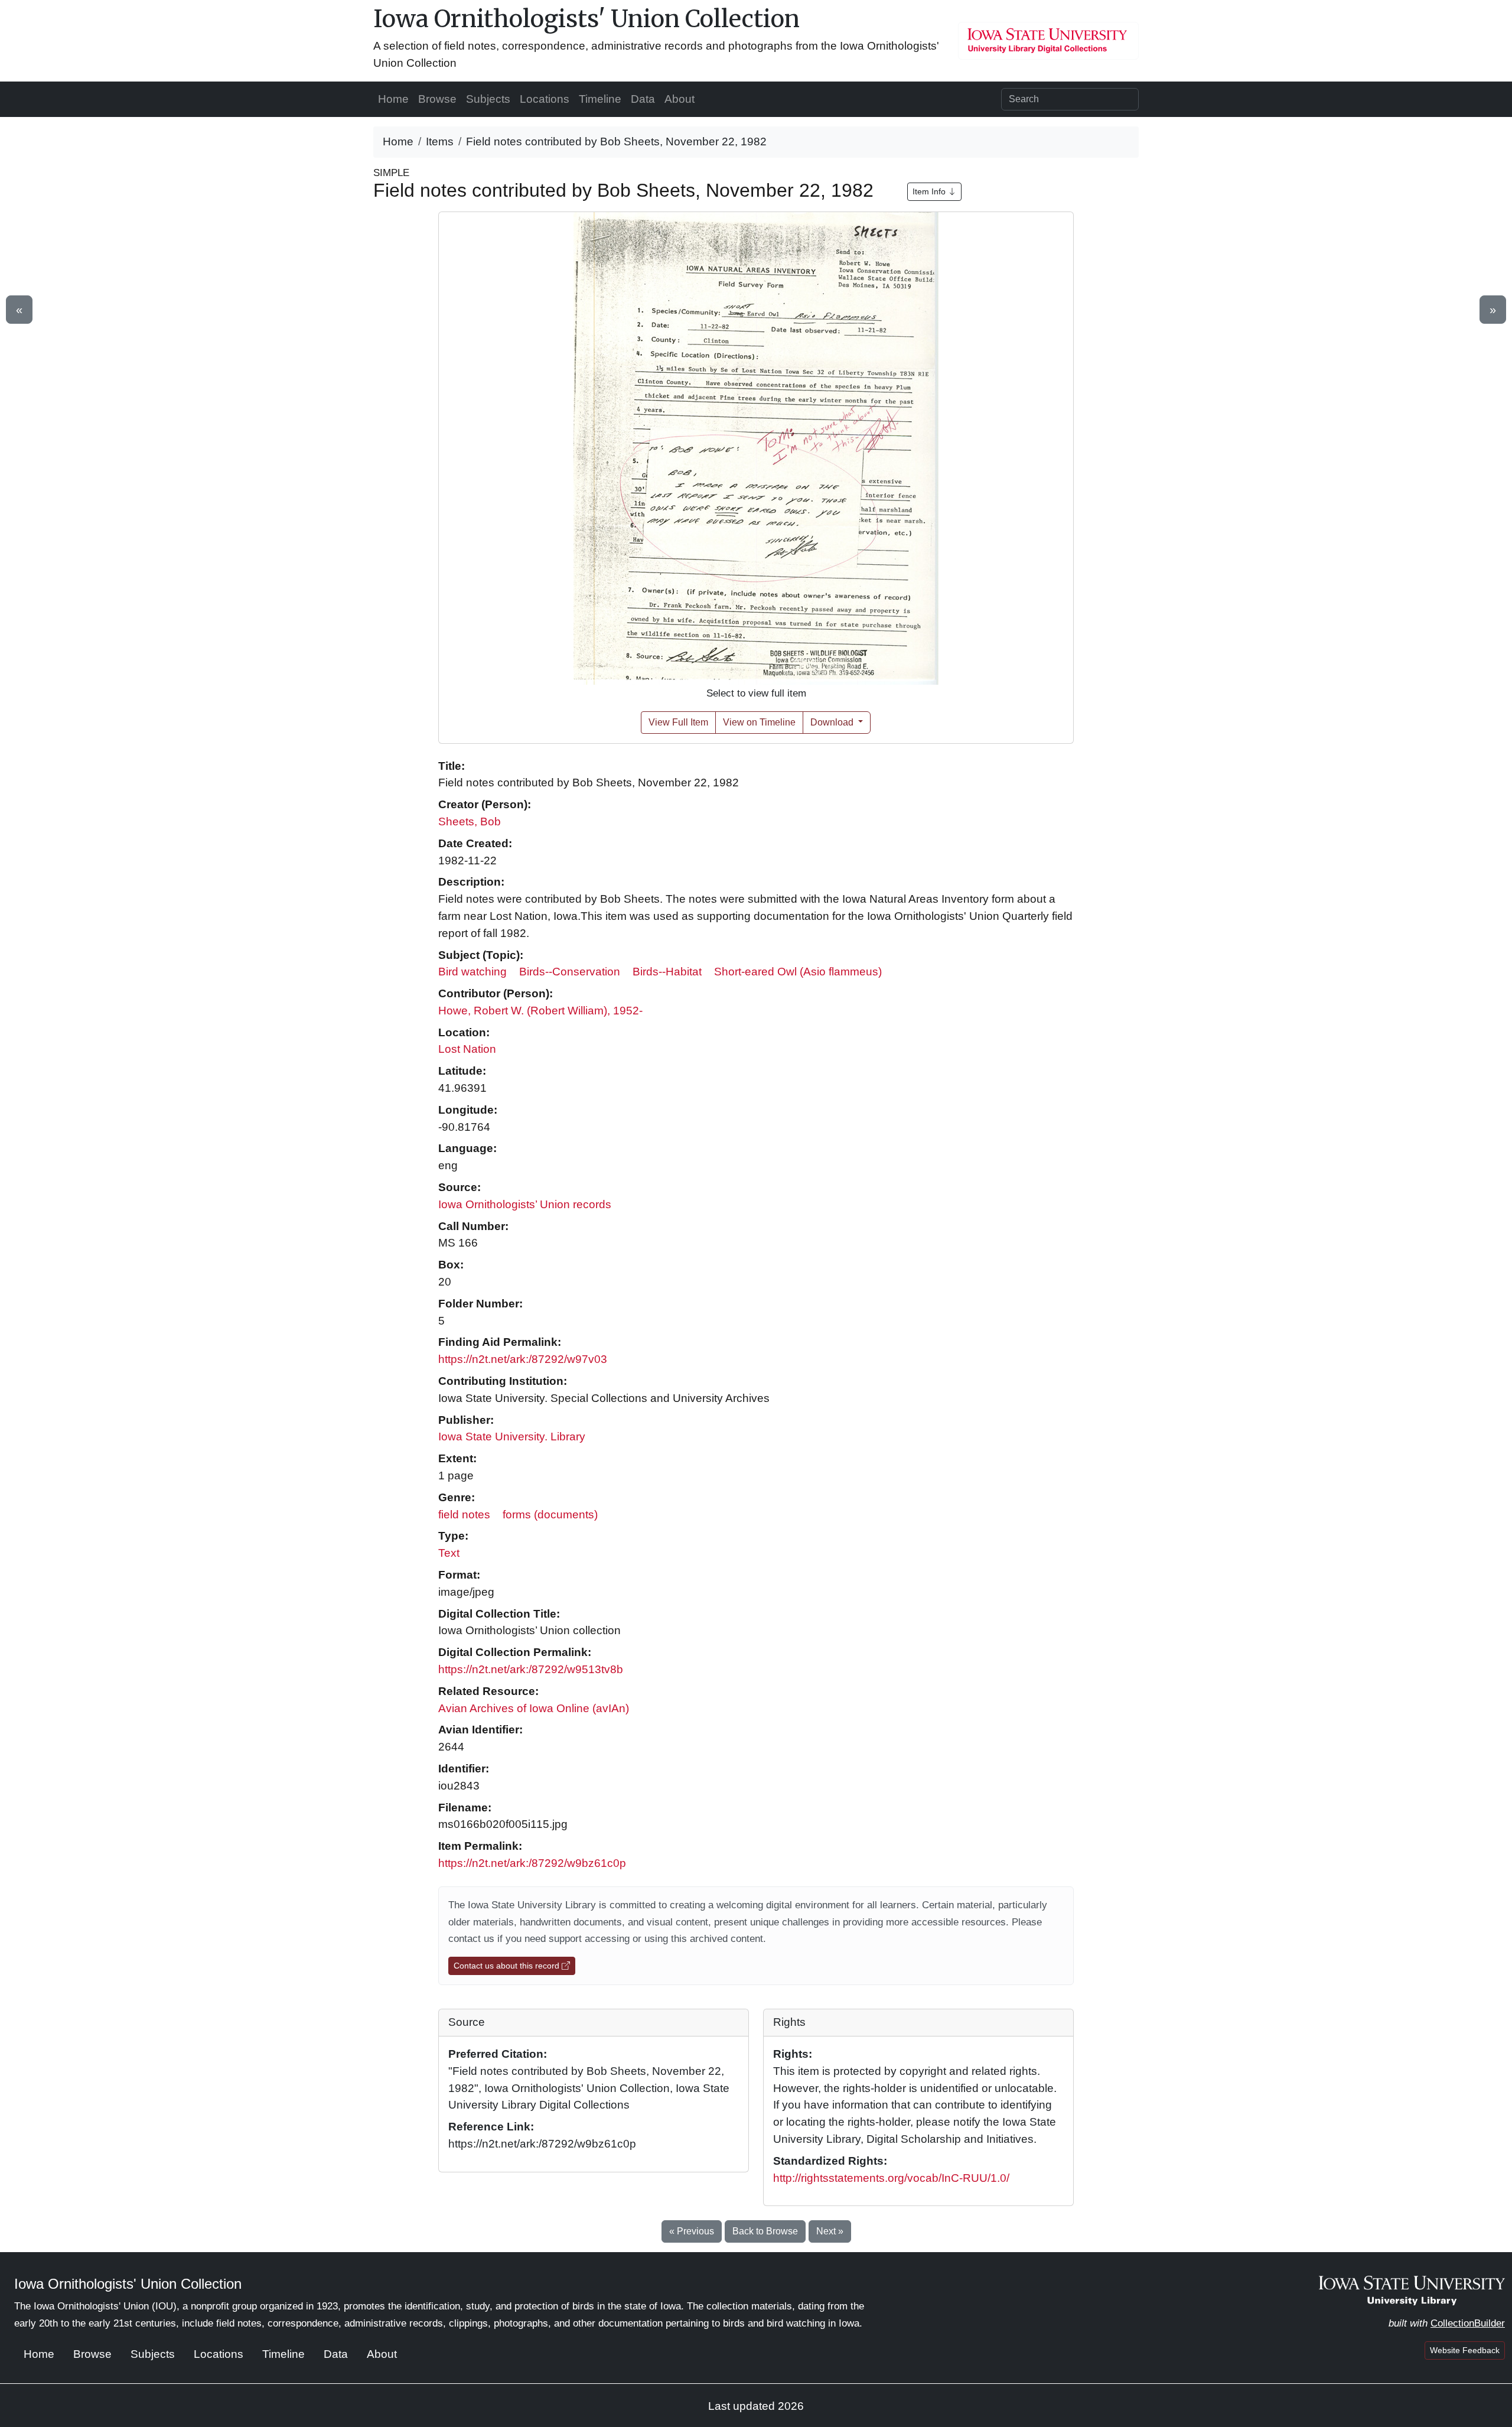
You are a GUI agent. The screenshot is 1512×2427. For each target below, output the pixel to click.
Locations (545, 99)
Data (643, 99)
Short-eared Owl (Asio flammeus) (798, 972)
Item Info (930, 191)
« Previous (692, 2231)
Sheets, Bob (470, 822)
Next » (830, 2231)
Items (440, 141)
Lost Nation (467, 1049)
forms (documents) (550, 1515)
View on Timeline (759, 722)
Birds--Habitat (667, 972)
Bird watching (472, 972)
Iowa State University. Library (512, 1437)
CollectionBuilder (1468, 2323)
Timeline (600, 99)
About (680, 99)
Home (393, 99)
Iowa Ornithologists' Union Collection (586, 19)
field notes (464, 1515)
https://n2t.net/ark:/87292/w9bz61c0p (532, 1863)
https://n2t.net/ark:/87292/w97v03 (523, 1359)
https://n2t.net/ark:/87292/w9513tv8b (531, 1669)
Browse (437, 99)
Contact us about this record (508, 1966)
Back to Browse (765, 2231)
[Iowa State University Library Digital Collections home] (1412, 2290)
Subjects (488, 99)
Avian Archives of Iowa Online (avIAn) (534, 1708)
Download (833, 722)
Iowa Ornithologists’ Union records (525, 1204)
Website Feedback (1465, 2350)
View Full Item (678, 722)
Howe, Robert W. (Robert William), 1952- (540, 1011)
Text (449, 1553)
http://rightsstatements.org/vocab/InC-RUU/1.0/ (891, 2178)
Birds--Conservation (570, 972)
